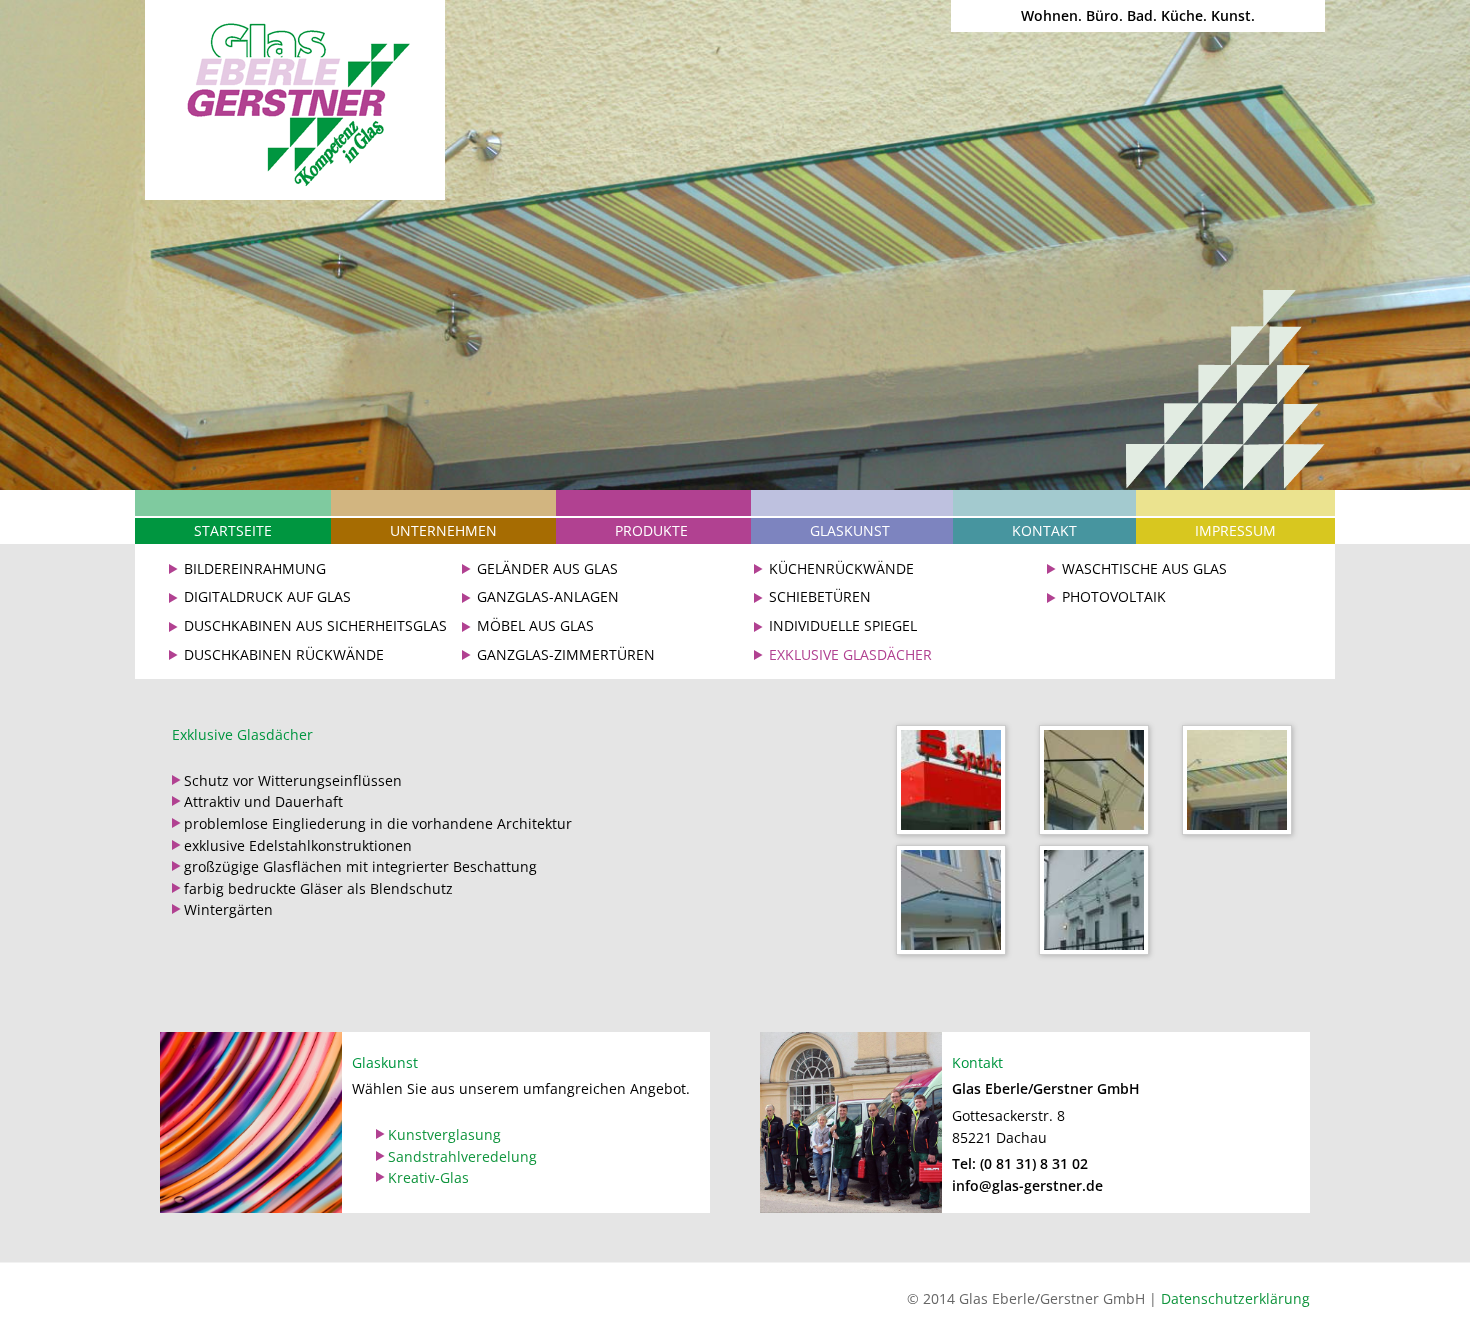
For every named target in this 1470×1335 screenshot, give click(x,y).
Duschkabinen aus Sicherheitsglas (315, 625)
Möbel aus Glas (535, 625)
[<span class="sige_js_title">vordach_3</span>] (956, 783)
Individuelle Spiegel (843, 625)
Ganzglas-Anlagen (548, 596)
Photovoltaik (1114, 596)
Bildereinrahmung (255, 568)
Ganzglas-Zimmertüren (566, 654)
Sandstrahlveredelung (462, 1156)
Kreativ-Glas (428, 1177)
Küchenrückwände (841, 568)
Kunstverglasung (444, 1134)
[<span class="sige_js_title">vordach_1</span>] (1099, 783)
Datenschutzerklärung (1235, 1298)
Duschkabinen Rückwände (284, 654)
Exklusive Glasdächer (850, 654)
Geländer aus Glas (547, 568)
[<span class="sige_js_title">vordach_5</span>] (956, 903)
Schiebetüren (820, 596)
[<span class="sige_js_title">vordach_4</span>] (1242, 783)
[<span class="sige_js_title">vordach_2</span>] (1099, 903)
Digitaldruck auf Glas (267, 596)
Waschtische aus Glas (1144, 568)
